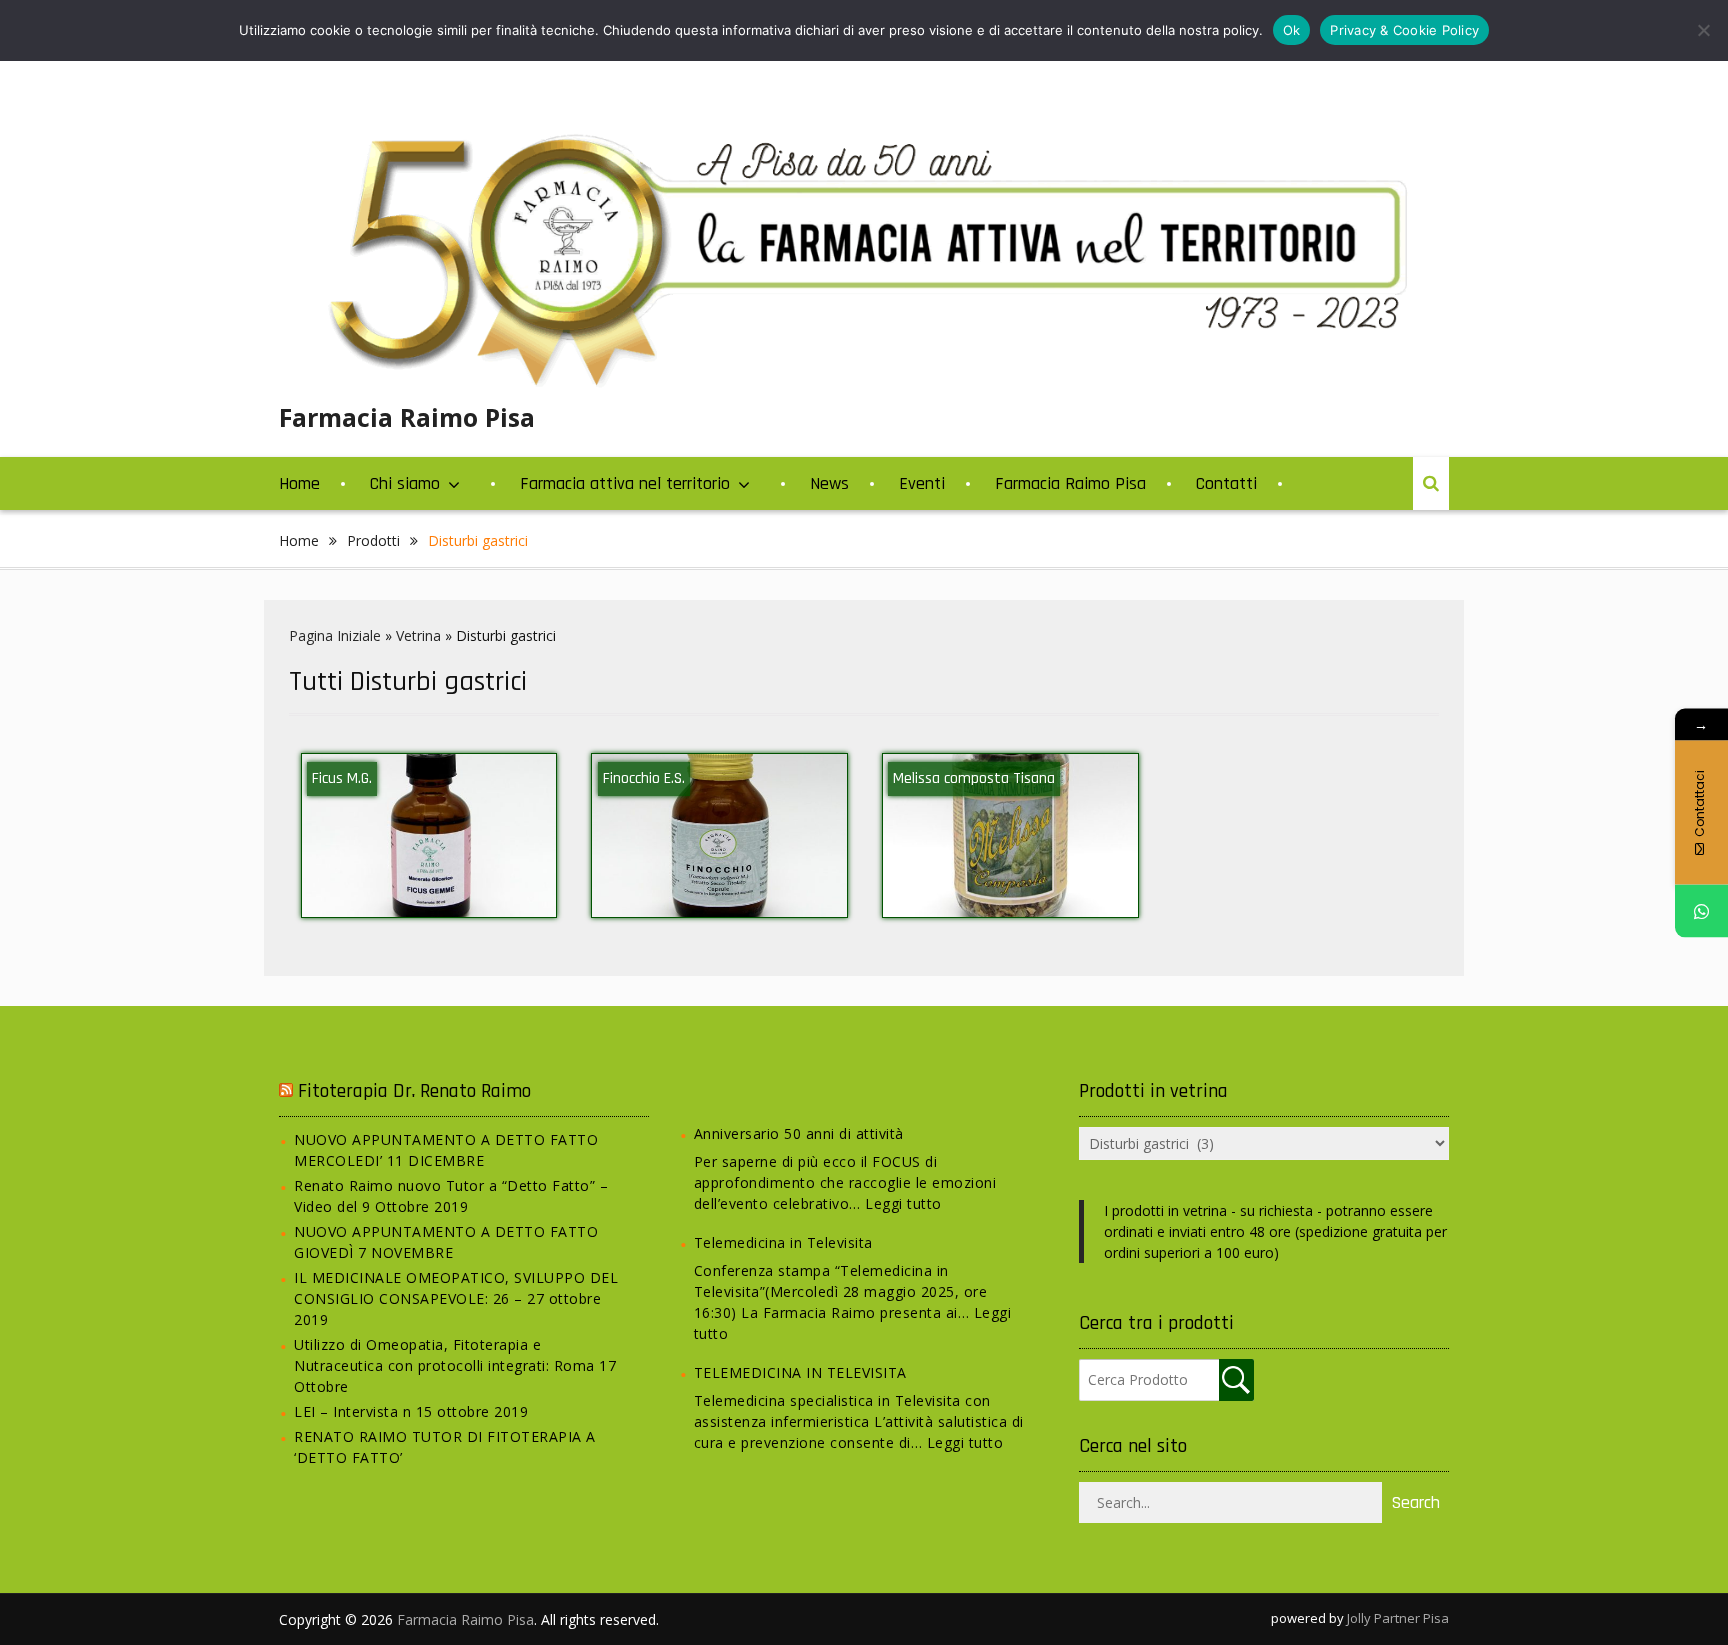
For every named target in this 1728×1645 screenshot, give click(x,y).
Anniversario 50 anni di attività (799, 1133)
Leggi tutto (903, 1203)
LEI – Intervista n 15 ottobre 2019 (411, 1411)
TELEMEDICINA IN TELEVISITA (800, 1372)
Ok (1292, 30)
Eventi (922, 483)
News (829, 483)
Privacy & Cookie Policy (1404, 30)
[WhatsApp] (1701, 910)
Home (299, 483)
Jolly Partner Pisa (1398, 1618)
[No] (1703, 30)
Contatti (1226, 483)
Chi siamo (405, 483)
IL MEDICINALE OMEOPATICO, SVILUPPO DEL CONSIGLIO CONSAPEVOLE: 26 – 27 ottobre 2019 (456, 1298)
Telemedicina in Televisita (783, 1242)
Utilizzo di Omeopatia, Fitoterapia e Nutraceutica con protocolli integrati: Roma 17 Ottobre (455, 1365)
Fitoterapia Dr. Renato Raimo (414, 1091)
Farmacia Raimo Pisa (407, 417)
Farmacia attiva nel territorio (625, 483)
